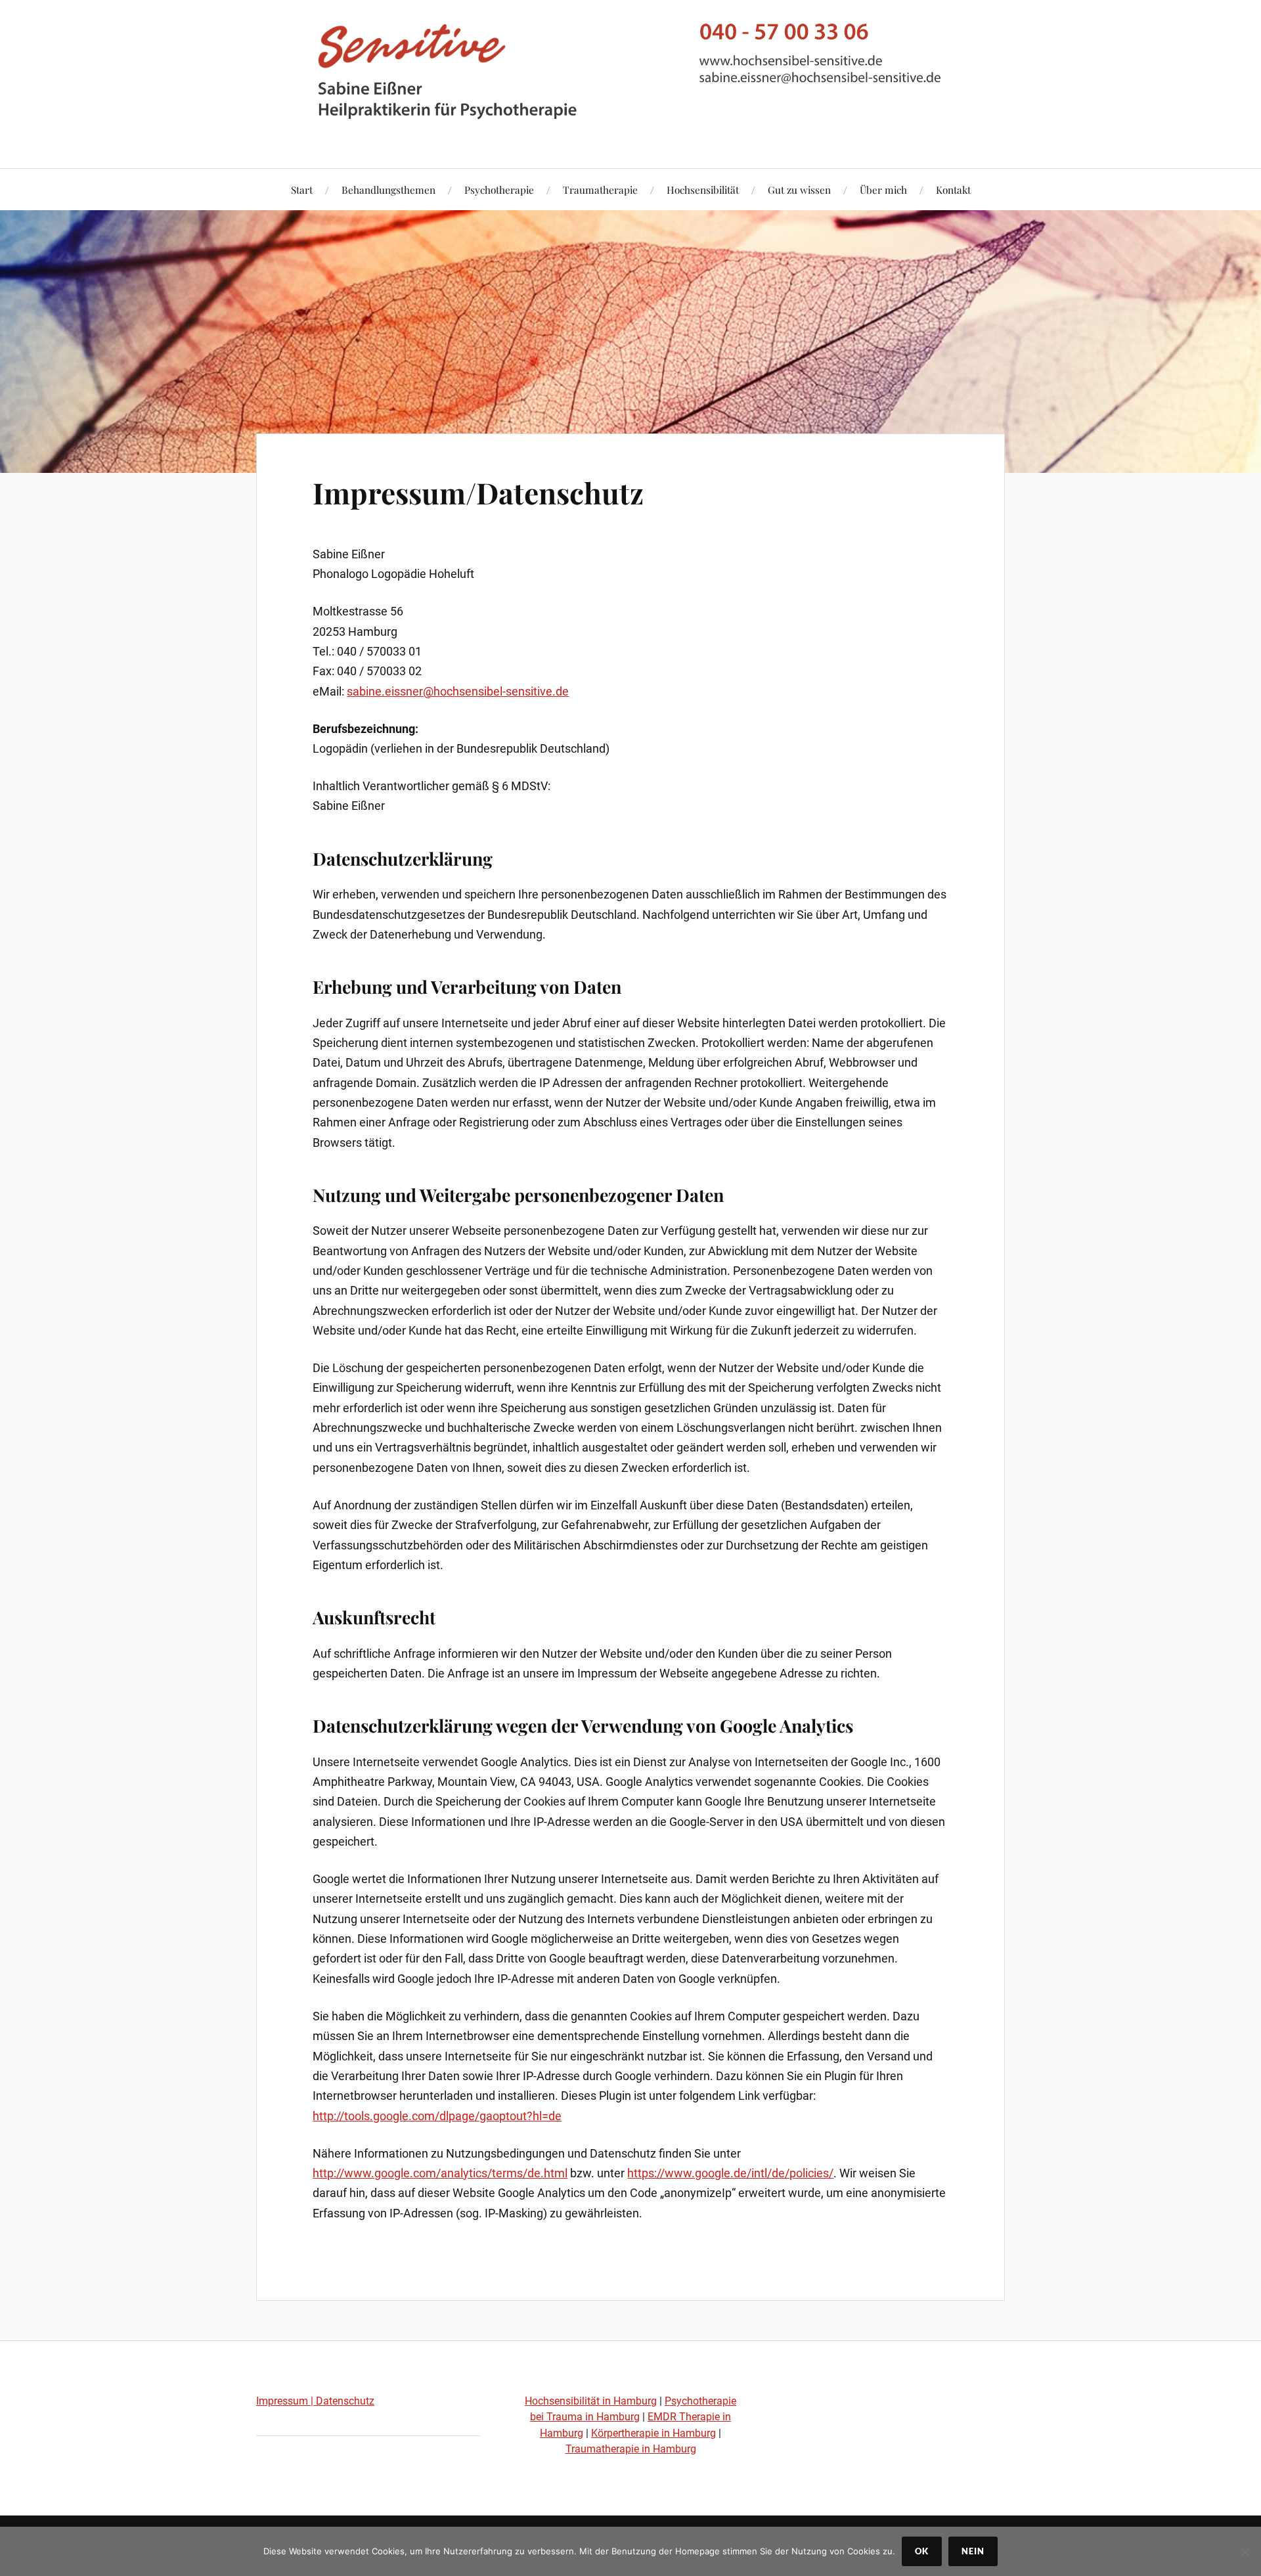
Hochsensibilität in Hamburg (591, 2401)
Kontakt (953, 189)
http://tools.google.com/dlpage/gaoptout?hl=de (437, 2116)
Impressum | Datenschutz (315, 2401)
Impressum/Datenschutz (478, 492)
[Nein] (1245, 2552)
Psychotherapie (499, 189)
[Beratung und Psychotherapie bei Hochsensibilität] (630, 128)
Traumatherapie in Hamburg (631, 2449)
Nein (973, 2551)
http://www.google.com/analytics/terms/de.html (440, 2173)
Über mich (883, 189)
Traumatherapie (600, 189)
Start (302, 189)
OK (922, 2551)
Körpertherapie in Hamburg (653, 2433)
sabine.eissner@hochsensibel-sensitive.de (458, 691)
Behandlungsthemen (388, 189)
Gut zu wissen (799, 189)
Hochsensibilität (703, 189)
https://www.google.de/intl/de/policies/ (730, 2173)
